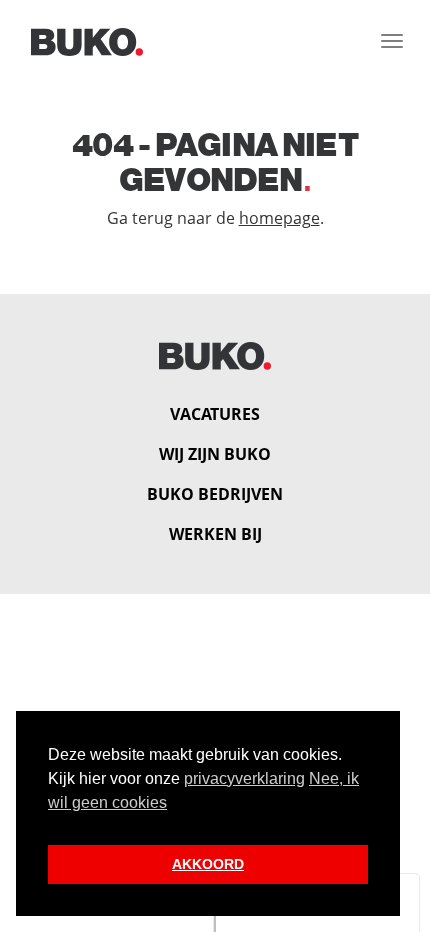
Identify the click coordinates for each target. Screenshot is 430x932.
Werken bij (215, 534)
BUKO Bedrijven (215, 494)
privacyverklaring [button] (244, 778)
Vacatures (215, 414)
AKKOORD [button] (208, 864)
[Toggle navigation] (392, 41)
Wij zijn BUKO (215, 454)
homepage (279, 218)
